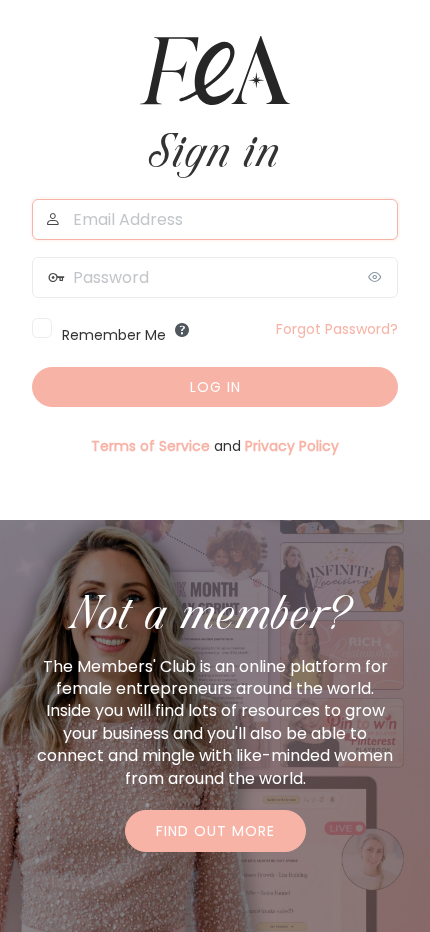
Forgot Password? (337, 329)
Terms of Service (150, 446)
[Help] (182, 330)
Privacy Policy (292, 446)
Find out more (215, 831)
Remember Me (114, 335)
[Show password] (378, 277)
